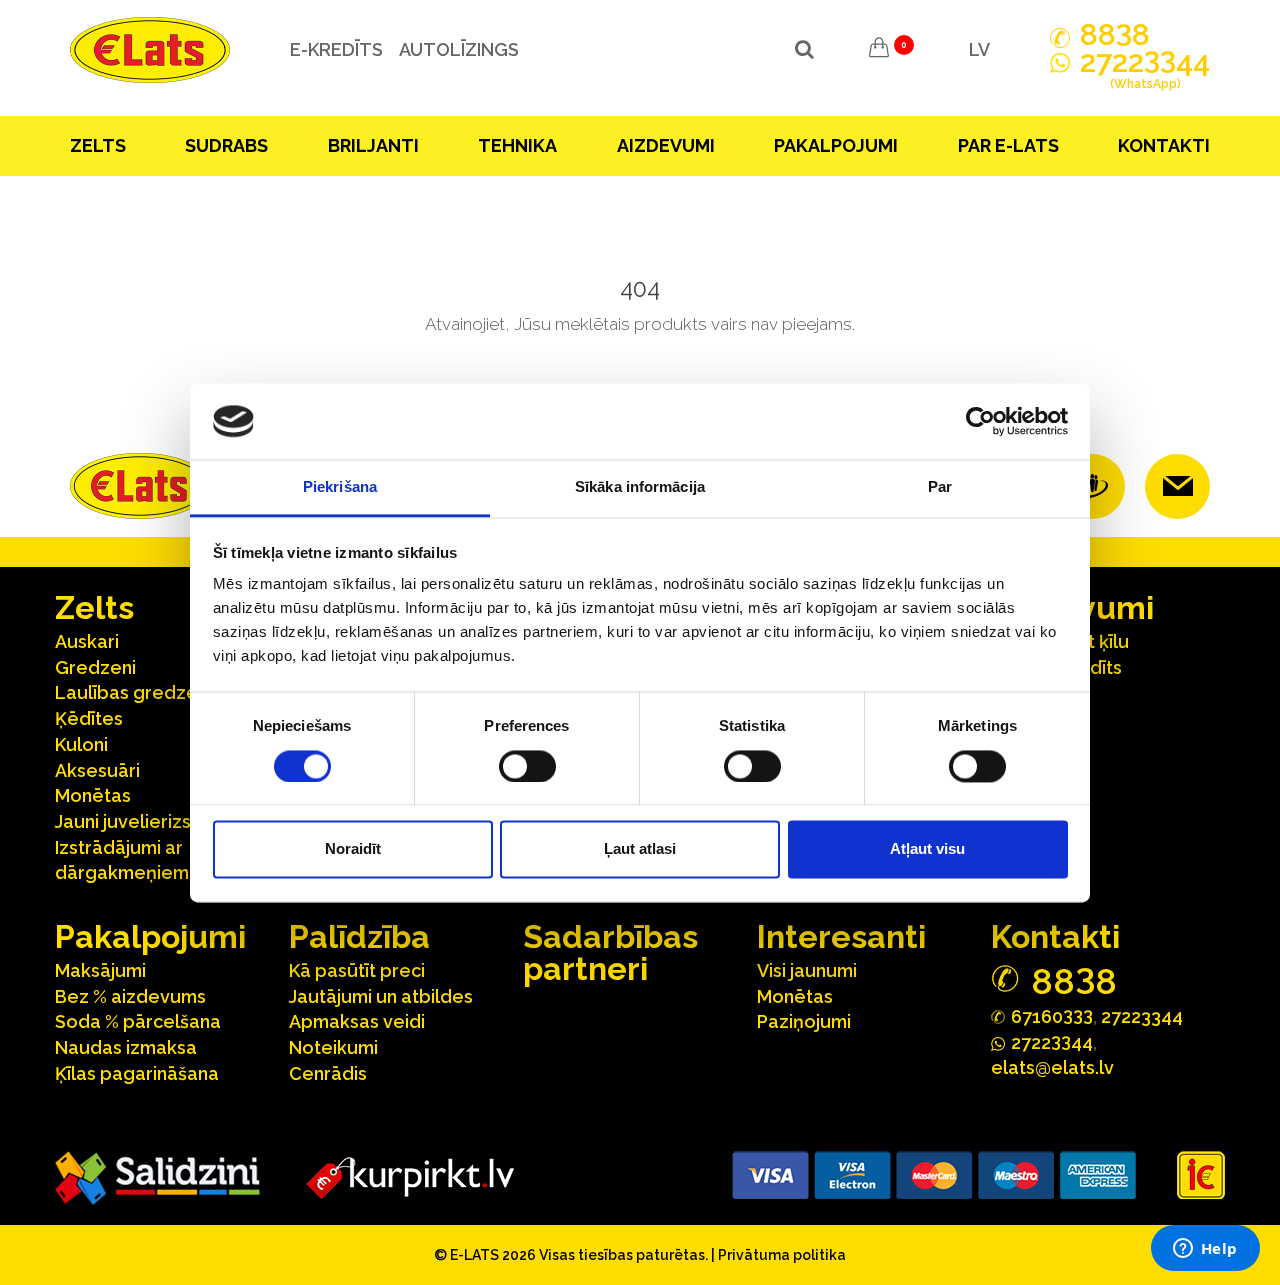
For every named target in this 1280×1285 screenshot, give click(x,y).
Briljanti (373, 145)
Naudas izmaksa (126, 1047)
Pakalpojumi (836, 145)
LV (979, 49)
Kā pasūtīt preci (357, 970)
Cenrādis (328, 1073)
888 (1115, 35)
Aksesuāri (97, 770)
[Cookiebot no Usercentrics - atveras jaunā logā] (980, 421)
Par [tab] (940, 487)
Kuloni (81, 744)
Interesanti (841, 936)
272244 (1145, 70)
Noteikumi (333, 1047)
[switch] (527, 766)
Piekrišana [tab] (340, 487)
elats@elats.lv (1052, 1067)
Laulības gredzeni (133, 692)
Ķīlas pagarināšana (137, 1073)
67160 (1052, 1015)
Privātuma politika (782, 1255)
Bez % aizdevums (130, 996)
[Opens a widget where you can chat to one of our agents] (1205, 1250)
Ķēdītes (89, 718)
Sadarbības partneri (610, 952)
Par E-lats (1008, 145)
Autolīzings (459, 49)
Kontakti (1164, 145)
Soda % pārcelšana (138, 1021)
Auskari (87, 641)
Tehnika (517, 145)
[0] (879, 50)
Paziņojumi (804, 1021)
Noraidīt (353, 849)
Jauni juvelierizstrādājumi (164, 821)
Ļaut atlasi (640, 849)
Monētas (93, 795)
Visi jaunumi (807, 970)
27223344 (1142, 1016)
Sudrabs (226, 145)
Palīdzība (359, 936)
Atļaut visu (927, 849)
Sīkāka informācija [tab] (640, 487)
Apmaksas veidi (357, 1021)
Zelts (98, 145)
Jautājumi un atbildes (381, 996)
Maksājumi (100, 970)
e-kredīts (336, 49)
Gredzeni (95, 667)
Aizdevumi (666, 145)
